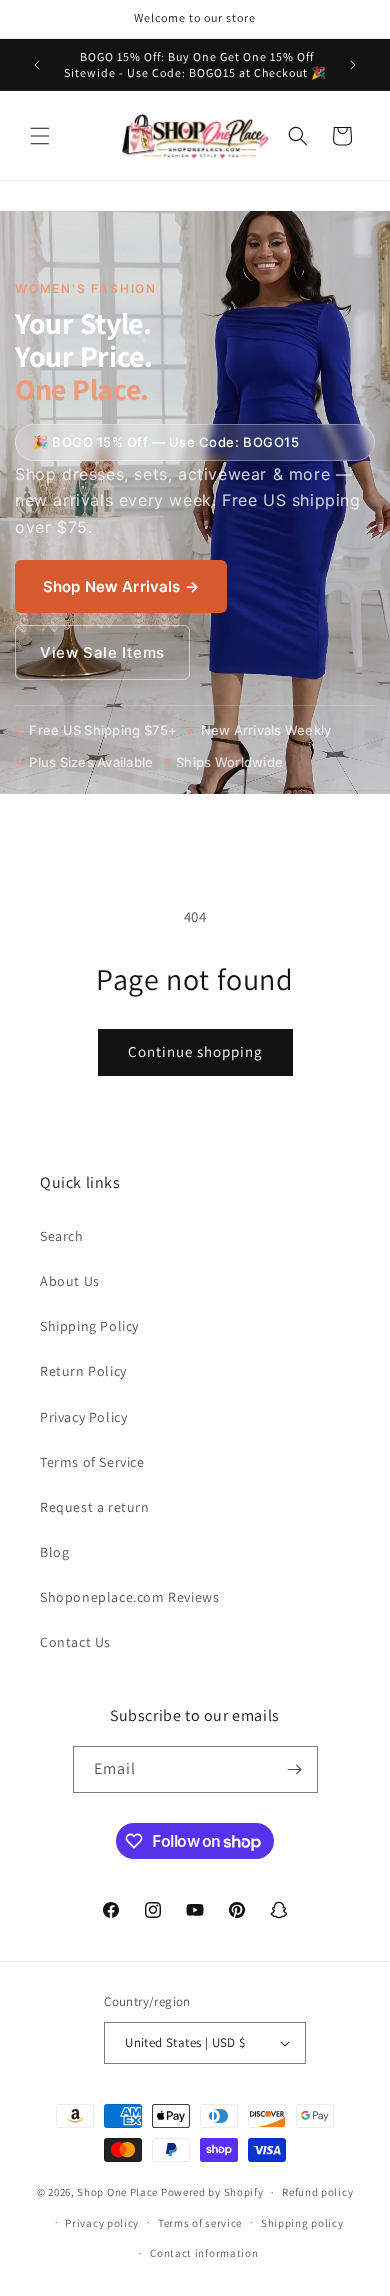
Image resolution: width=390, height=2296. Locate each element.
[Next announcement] (353, 65)
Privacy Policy (83, 1417)
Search (62, 1236)
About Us (70, 1281)
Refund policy (317, 2192)
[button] (40, 136)
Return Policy (83, 1371)
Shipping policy (302, 2223)
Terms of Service (92, 1462)
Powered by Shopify (212, 2192)
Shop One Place (119, 2192)
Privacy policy (102, 2223)
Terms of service (200, 2223)
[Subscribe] (295, 1769)
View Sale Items (102, 652)
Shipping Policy (89, 1326)
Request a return (95, 1507)
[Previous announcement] (37, 65)
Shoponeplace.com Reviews (129, 1597)
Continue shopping (195, 1051)
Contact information (204, 2253)
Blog (54, 1552)
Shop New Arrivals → (121, 586)
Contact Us (75, 1642)
